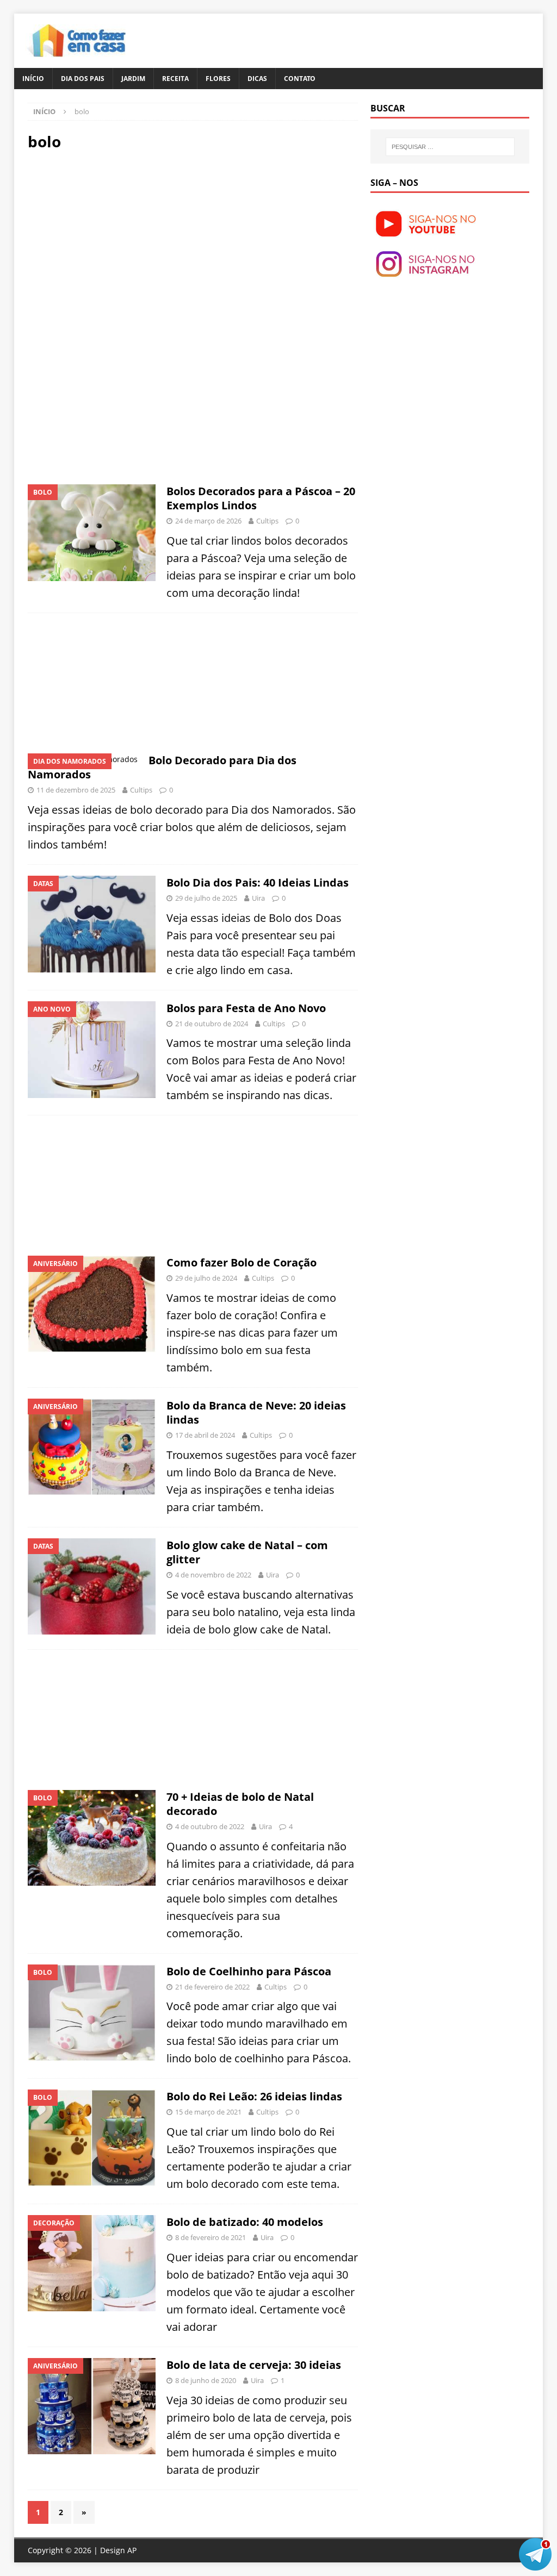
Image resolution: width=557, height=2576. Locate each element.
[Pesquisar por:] (450, 147)
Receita (175, 79)
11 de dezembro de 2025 (76, 790)
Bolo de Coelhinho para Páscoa (249, 1971)
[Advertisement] (119, 238)
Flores (218, 79)
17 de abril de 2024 (205, 1435)
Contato (300, 79)
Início (33, 79)
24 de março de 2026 (208, 521)
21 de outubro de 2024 (212, 1024)
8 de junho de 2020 (206, 2380)
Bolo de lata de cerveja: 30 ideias (254, 2365)
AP (132, 2550)
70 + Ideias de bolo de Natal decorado (240, 1804)
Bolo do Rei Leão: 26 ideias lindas (254, 2096)
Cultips (267, 521)
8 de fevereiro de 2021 (211, 2237)
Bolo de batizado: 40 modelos (245, 2222)
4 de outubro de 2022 (210, 1826)
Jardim (133, 79)
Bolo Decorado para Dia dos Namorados (162, 767)
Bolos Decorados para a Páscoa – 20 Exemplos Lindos (261, 498)
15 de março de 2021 (208, 2112)
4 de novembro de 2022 (213, 1575)
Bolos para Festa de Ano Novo (246, 1008)
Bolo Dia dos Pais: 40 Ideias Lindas (258, 882)
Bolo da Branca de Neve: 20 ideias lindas (256, 1412)
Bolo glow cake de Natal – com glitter (247, 1552)
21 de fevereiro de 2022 (212, 1987)
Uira (258, 898)
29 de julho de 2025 (206, 898)
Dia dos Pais (83, 79)
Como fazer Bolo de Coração (242, 1262)
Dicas (257, 79)
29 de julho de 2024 (206, 1278)
